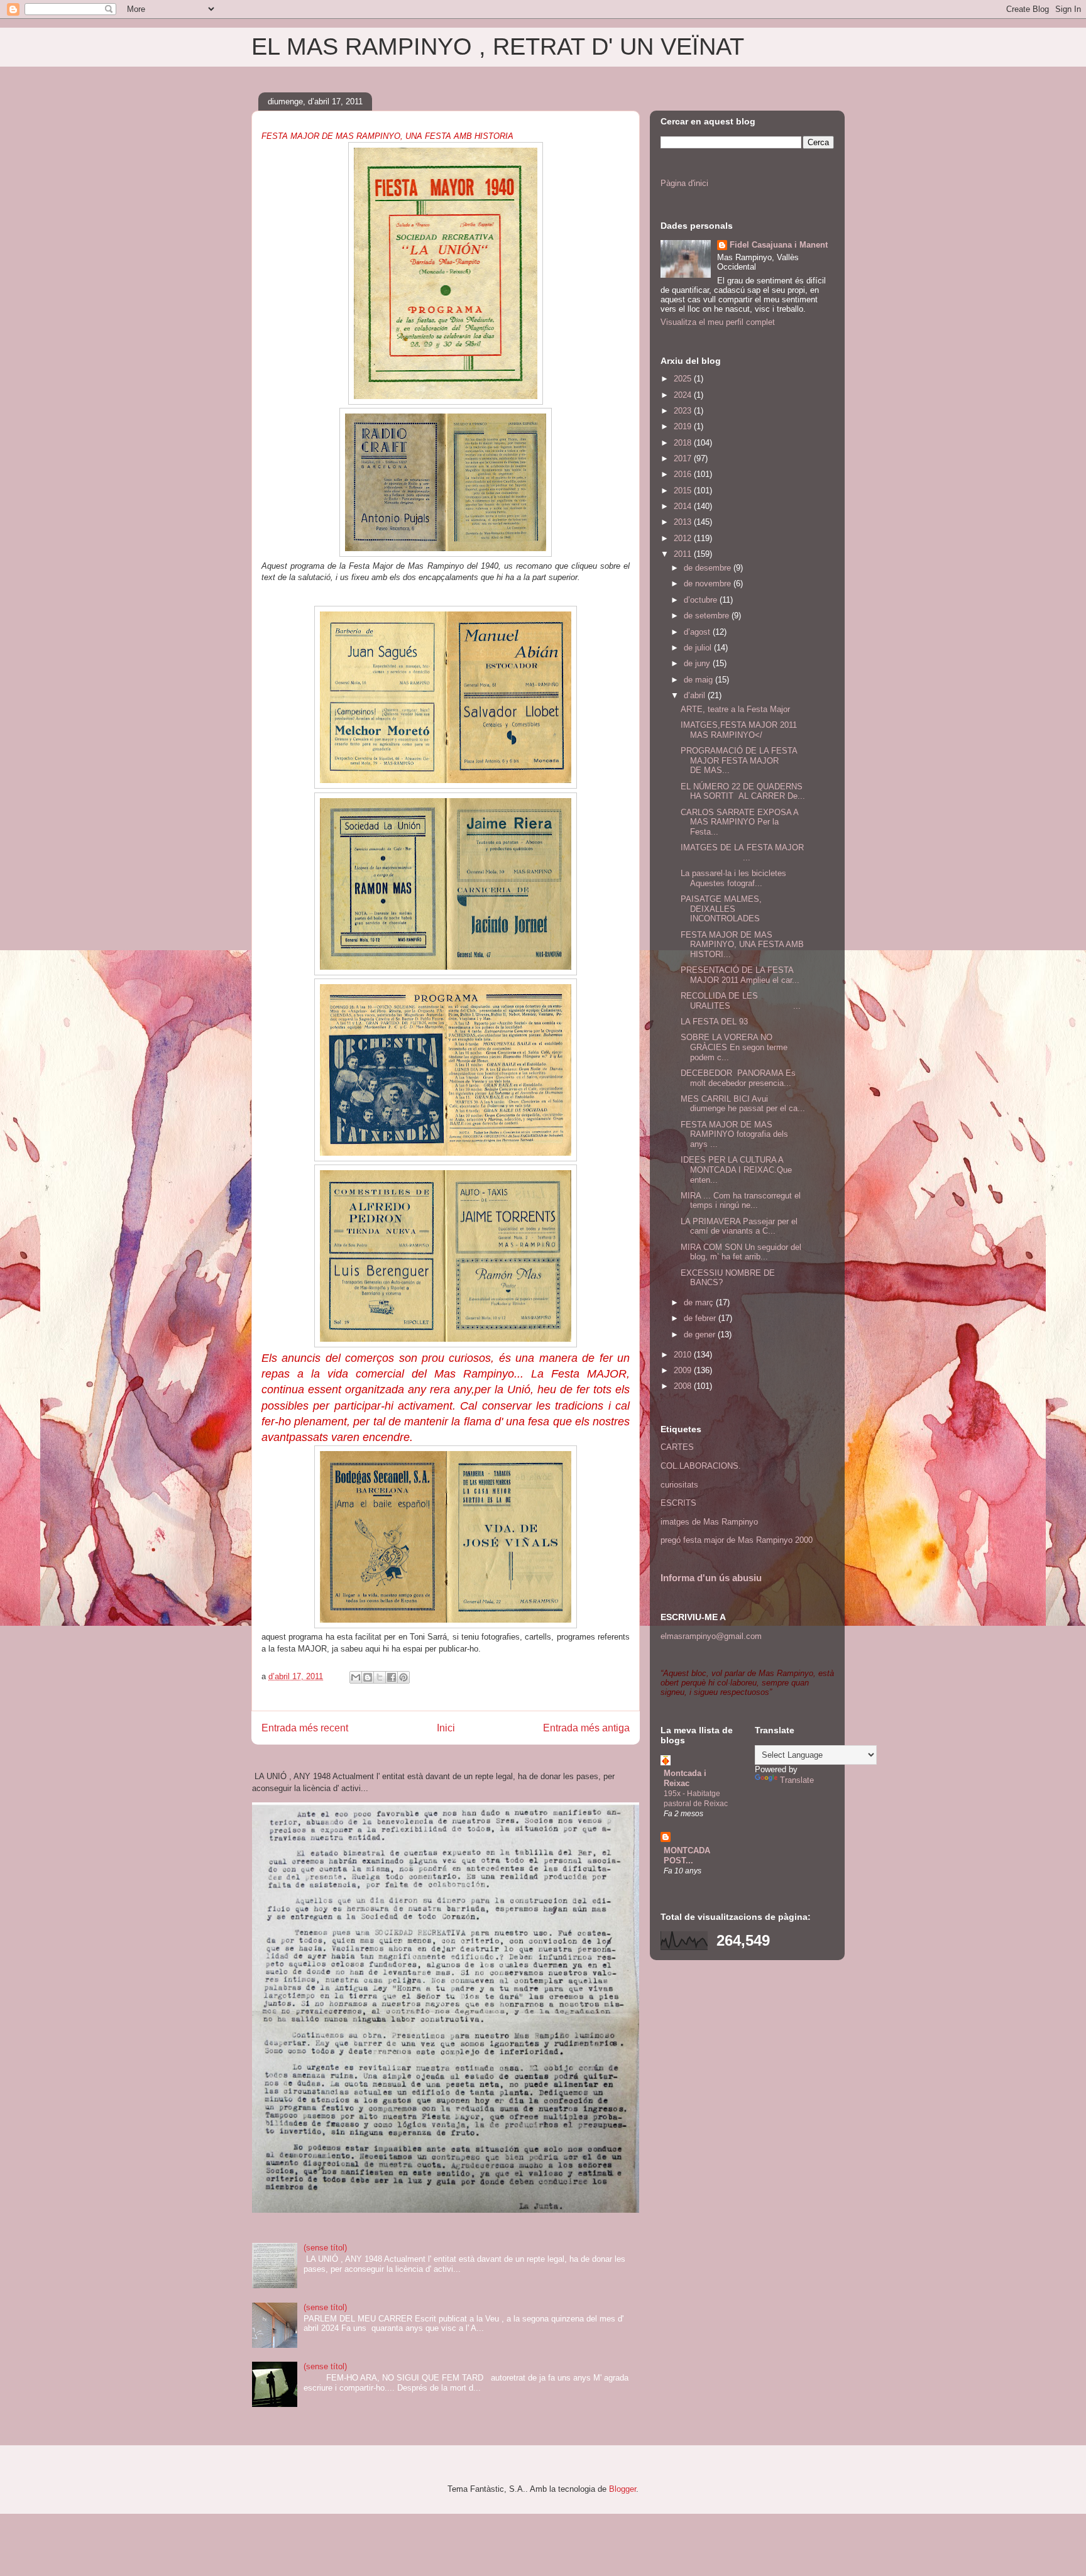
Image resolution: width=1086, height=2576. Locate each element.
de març (700, 1302)
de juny (698, 663)
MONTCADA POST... (687, 1855)
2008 (684, 1386)
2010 (684, 1355)
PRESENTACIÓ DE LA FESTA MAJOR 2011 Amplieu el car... (740, 975)
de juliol (699, 648)
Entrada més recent (305, 1728)
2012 (684, 538)
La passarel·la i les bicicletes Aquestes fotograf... (733, 878)
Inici (446, 1728)
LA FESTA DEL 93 (714, 1022)
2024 (684, 395)
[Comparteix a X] (380, 1677)
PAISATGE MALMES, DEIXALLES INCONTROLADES (721, 909)
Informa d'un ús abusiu (711, 1578)
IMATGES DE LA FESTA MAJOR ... (742, 852)
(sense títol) (325, 2248)
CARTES (677, 1447)
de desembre (709, 568)
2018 (684, 443)
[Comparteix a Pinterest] (403, 1677)
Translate (797, 1780)
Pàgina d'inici (684, 183)
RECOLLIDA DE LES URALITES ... (741, 1001)
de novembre (709, 584)
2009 (684, 1370)
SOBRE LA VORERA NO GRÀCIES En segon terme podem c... (734, 1047)
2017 (684, 458)
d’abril (696, 695)
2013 (684, 522)
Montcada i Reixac (685, 1778)
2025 (684, 379)
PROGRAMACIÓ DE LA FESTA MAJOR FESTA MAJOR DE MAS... (739, 760)
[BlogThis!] (368, 1677)
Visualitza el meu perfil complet (718, 322)
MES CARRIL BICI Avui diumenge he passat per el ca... (743, 1104)
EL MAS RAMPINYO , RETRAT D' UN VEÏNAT (498, 47)
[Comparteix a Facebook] (392, 1677)
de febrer (701, 1318)
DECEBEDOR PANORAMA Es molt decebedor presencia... (738, 1078)
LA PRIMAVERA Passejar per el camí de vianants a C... (739, 1226)
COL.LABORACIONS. (701, 1466)
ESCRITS (678, 1503)
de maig (699, 680)
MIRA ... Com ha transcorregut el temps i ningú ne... (741, 1201)
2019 (684, 426)
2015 (684, 491)
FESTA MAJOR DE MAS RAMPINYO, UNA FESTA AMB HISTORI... (742, 945)
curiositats (679, 1485)
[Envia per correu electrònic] (356, 1677)
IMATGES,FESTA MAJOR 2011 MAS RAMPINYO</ (739, 730)
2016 (684, 474)
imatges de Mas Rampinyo (709, 1522)
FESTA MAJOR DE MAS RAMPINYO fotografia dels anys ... (734, 1134)
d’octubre (702, 600)
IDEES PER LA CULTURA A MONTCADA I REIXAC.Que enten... (736, 1170)
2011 (684, 554)
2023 (684, 411)
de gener (701, 1335)
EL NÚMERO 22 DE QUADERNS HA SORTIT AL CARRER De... (743, 792)
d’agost (698, 632)
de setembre (708, 616)
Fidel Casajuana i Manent (779, 245)
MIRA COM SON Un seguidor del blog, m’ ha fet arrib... (741, 1252)
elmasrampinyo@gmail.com (711, 1636)
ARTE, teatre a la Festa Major (735, 709)
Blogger (623, 2489)
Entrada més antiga (586, 1728)
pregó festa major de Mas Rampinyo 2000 (737, 1540)
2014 (684, 506)
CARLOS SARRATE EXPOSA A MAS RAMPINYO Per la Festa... (739, 822)
